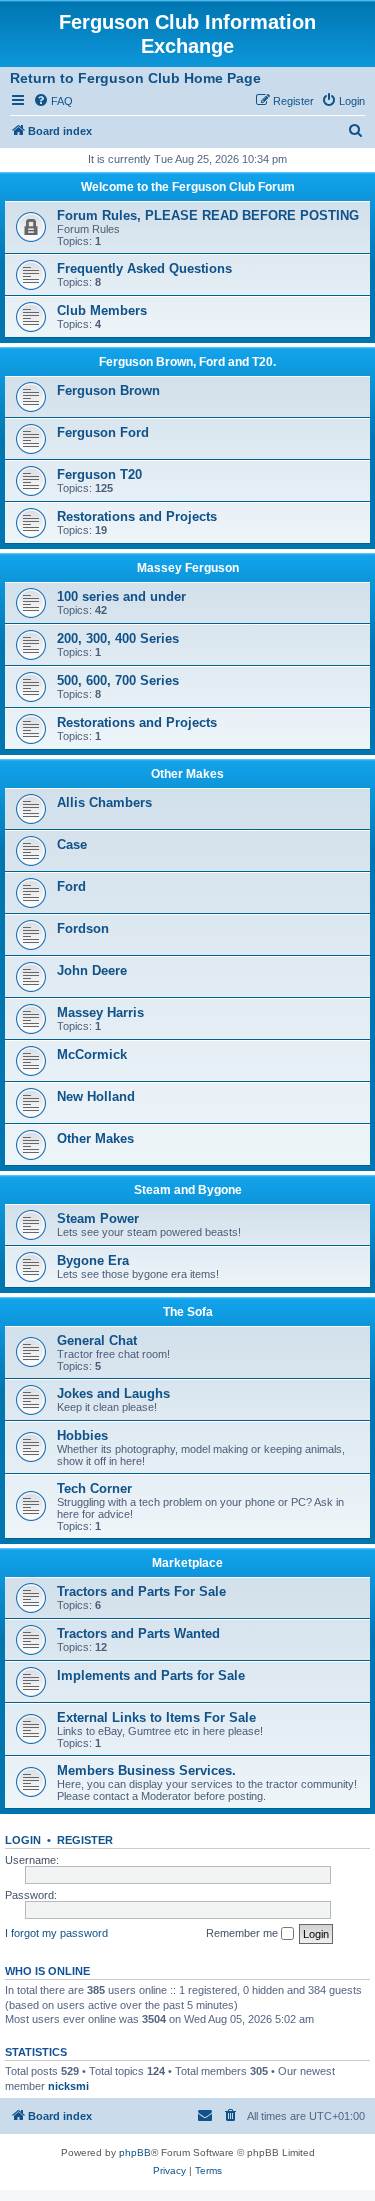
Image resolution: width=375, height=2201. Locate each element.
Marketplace (187, 1563)
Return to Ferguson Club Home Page (135, 78)
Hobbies (82, 1435)
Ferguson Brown (108, 390)
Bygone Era (93, 1260)
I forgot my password (56, 1933)
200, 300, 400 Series (118, 638)
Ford (71, 886)
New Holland (96, 1096)
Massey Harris (100, 1012)
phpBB (135, 2152)
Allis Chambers (104, 802)
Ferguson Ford (103, 432)
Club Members (102, 310)
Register (85, 1840)
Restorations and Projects (137, 516)
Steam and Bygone (188, 1190)
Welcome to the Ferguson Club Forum (188, 187)
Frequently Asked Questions (144, 268)
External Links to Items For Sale (156, 1717)
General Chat (97, 1340)
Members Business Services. (146, 1770)
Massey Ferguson (188, 568)
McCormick (92, 1054)
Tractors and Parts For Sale (141, 1591)
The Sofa (188, 1312)
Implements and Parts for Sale (151, 1675)
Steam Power (98, 1218)
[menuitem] (53, 101)
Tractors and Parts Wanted (138, 1633)
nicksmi (68, 2086)
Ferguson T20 (99, 474)
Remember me (243, 1933)
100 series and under (121, 596)
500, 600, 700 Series (118, 680)
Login (23, 1840)
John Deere (92, 970)
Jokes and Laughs (113, 1393)
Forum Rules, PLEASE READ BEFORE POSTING (208, 215)
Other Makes (187, 774)
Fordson (83, 928)
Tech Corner (94, 1488)
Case (72, 844)
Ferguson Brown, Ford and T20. (187, 362)
